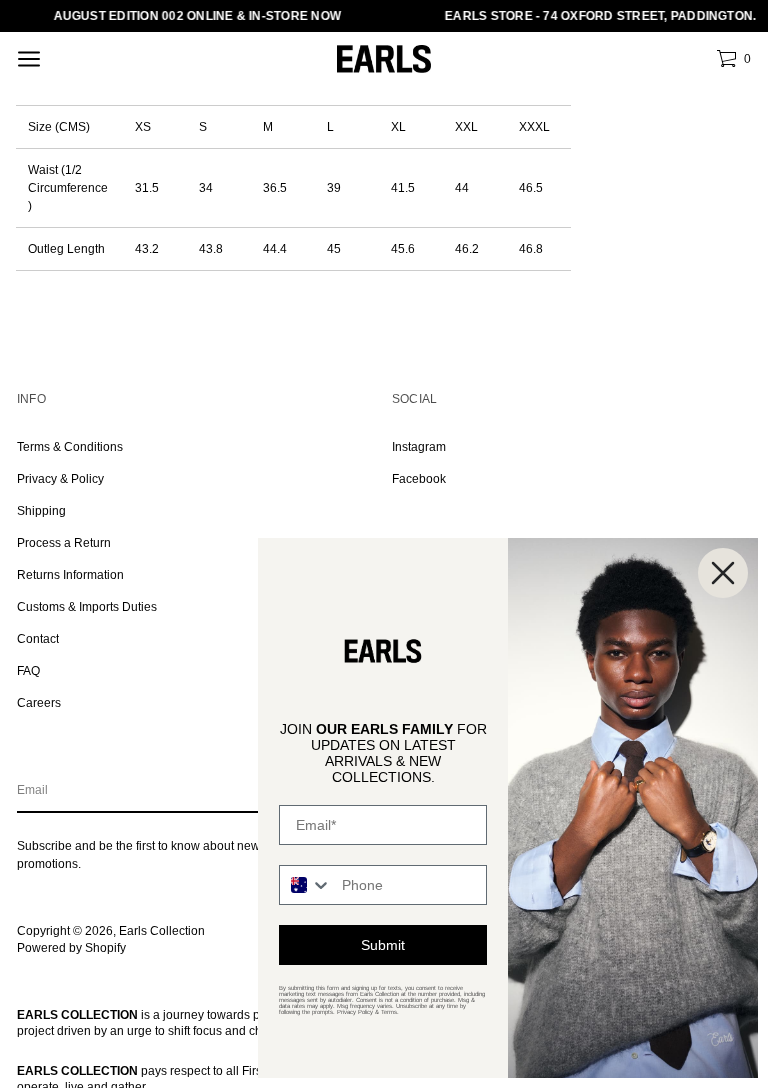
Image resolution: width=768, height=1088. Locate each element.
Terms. (390, 1012)
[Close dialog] (723, 573)
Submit (383, 945)
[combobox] (306, 885)
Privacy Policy (355, 1012)
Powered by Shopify (71, 948)
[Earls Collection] (383, 59)
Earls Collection (162, 931)
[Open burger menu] (29, 59)
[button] (733, 59)
